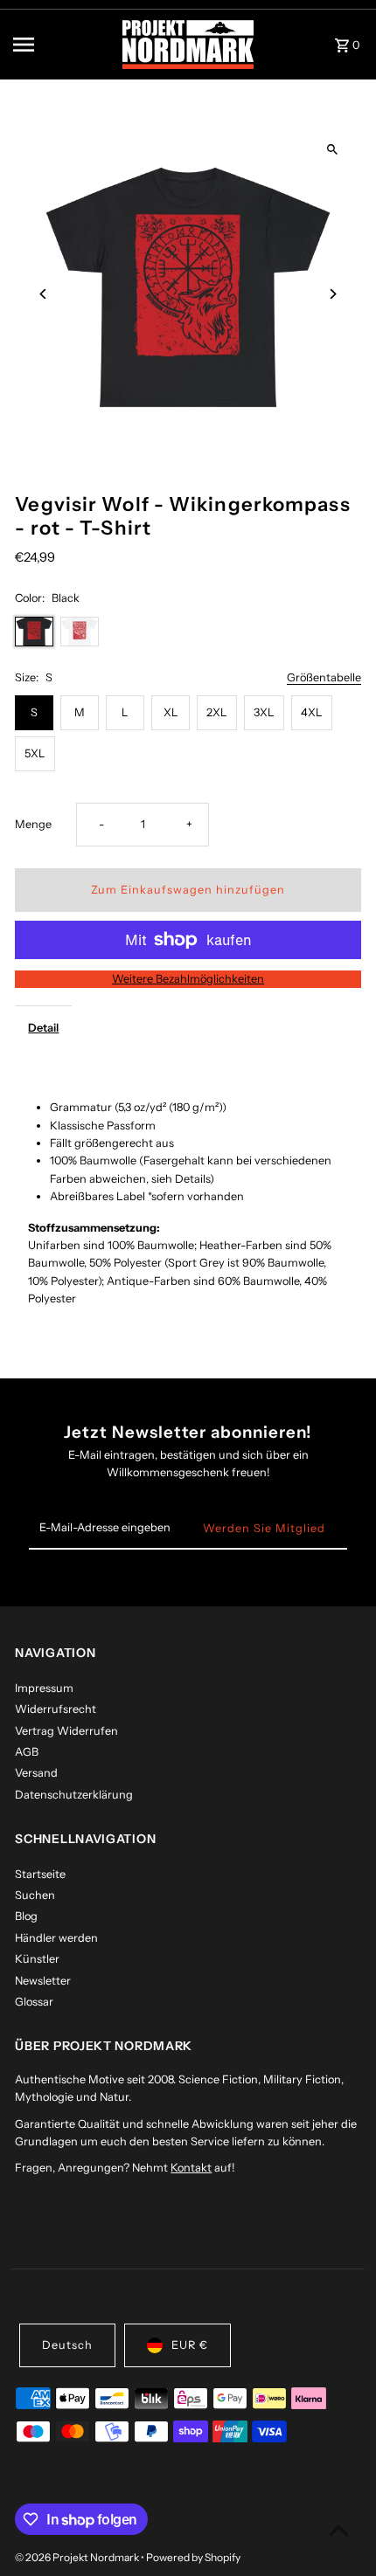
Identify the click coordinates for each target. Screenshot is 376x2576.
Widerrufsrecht (56, 1709)
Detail (43, 1028)
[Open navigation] (62, 45)
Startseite (40, 1874)
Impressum (44, 1688)
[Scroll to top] (339, 2530)
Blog (26, 1916)
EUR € (190, 2345)
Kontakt (191, 2168)
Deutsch (67, 2345)
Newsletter (43, 1981)
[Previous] (43, 294)
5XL (35, 753)
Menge (33, 824)
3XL (264, 712)
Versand (36, 1773)
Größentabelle (324, 678)
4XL (312, 712)
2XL (217, 712)
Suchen (35, 1895)
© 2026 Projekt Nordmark (78, 2557)
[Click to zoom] (333, 150)
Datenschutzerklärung (74, 1795)
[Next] (333, 294)
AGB (27, 1752)
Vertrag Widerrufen (66, 1731)
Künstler (37, 1959)
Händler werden (56, 1938)
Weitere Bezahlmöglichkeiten (188, 979)
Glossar (34, 2002)
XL (171, 712)
